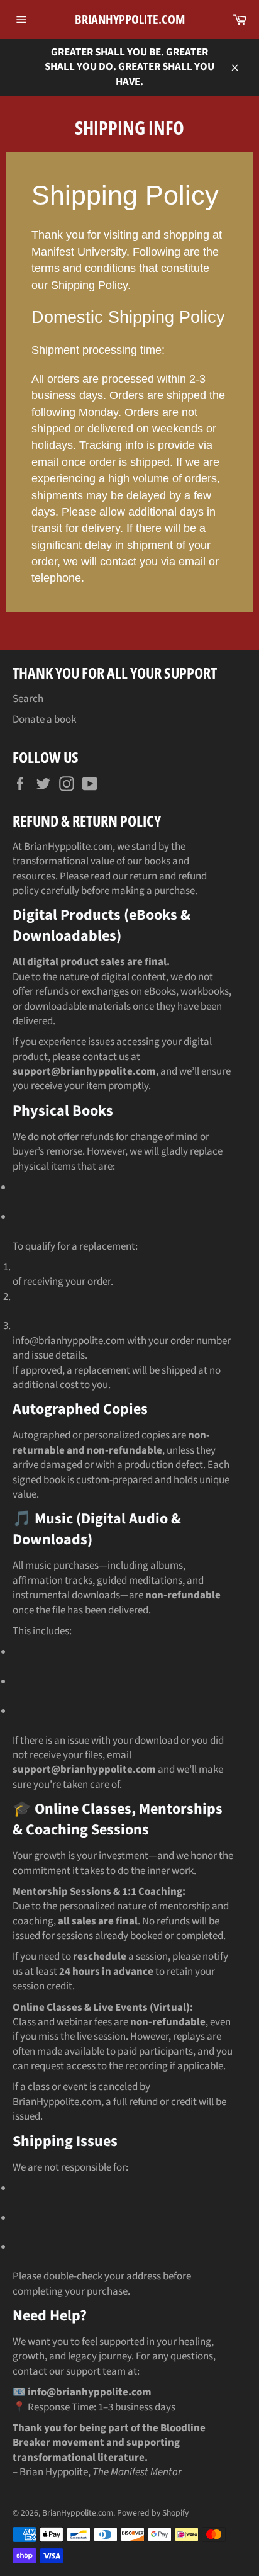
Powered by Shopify (153, 2513)
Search (28, 699)
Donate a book (44, 720)
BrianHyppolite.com (130, 19)
